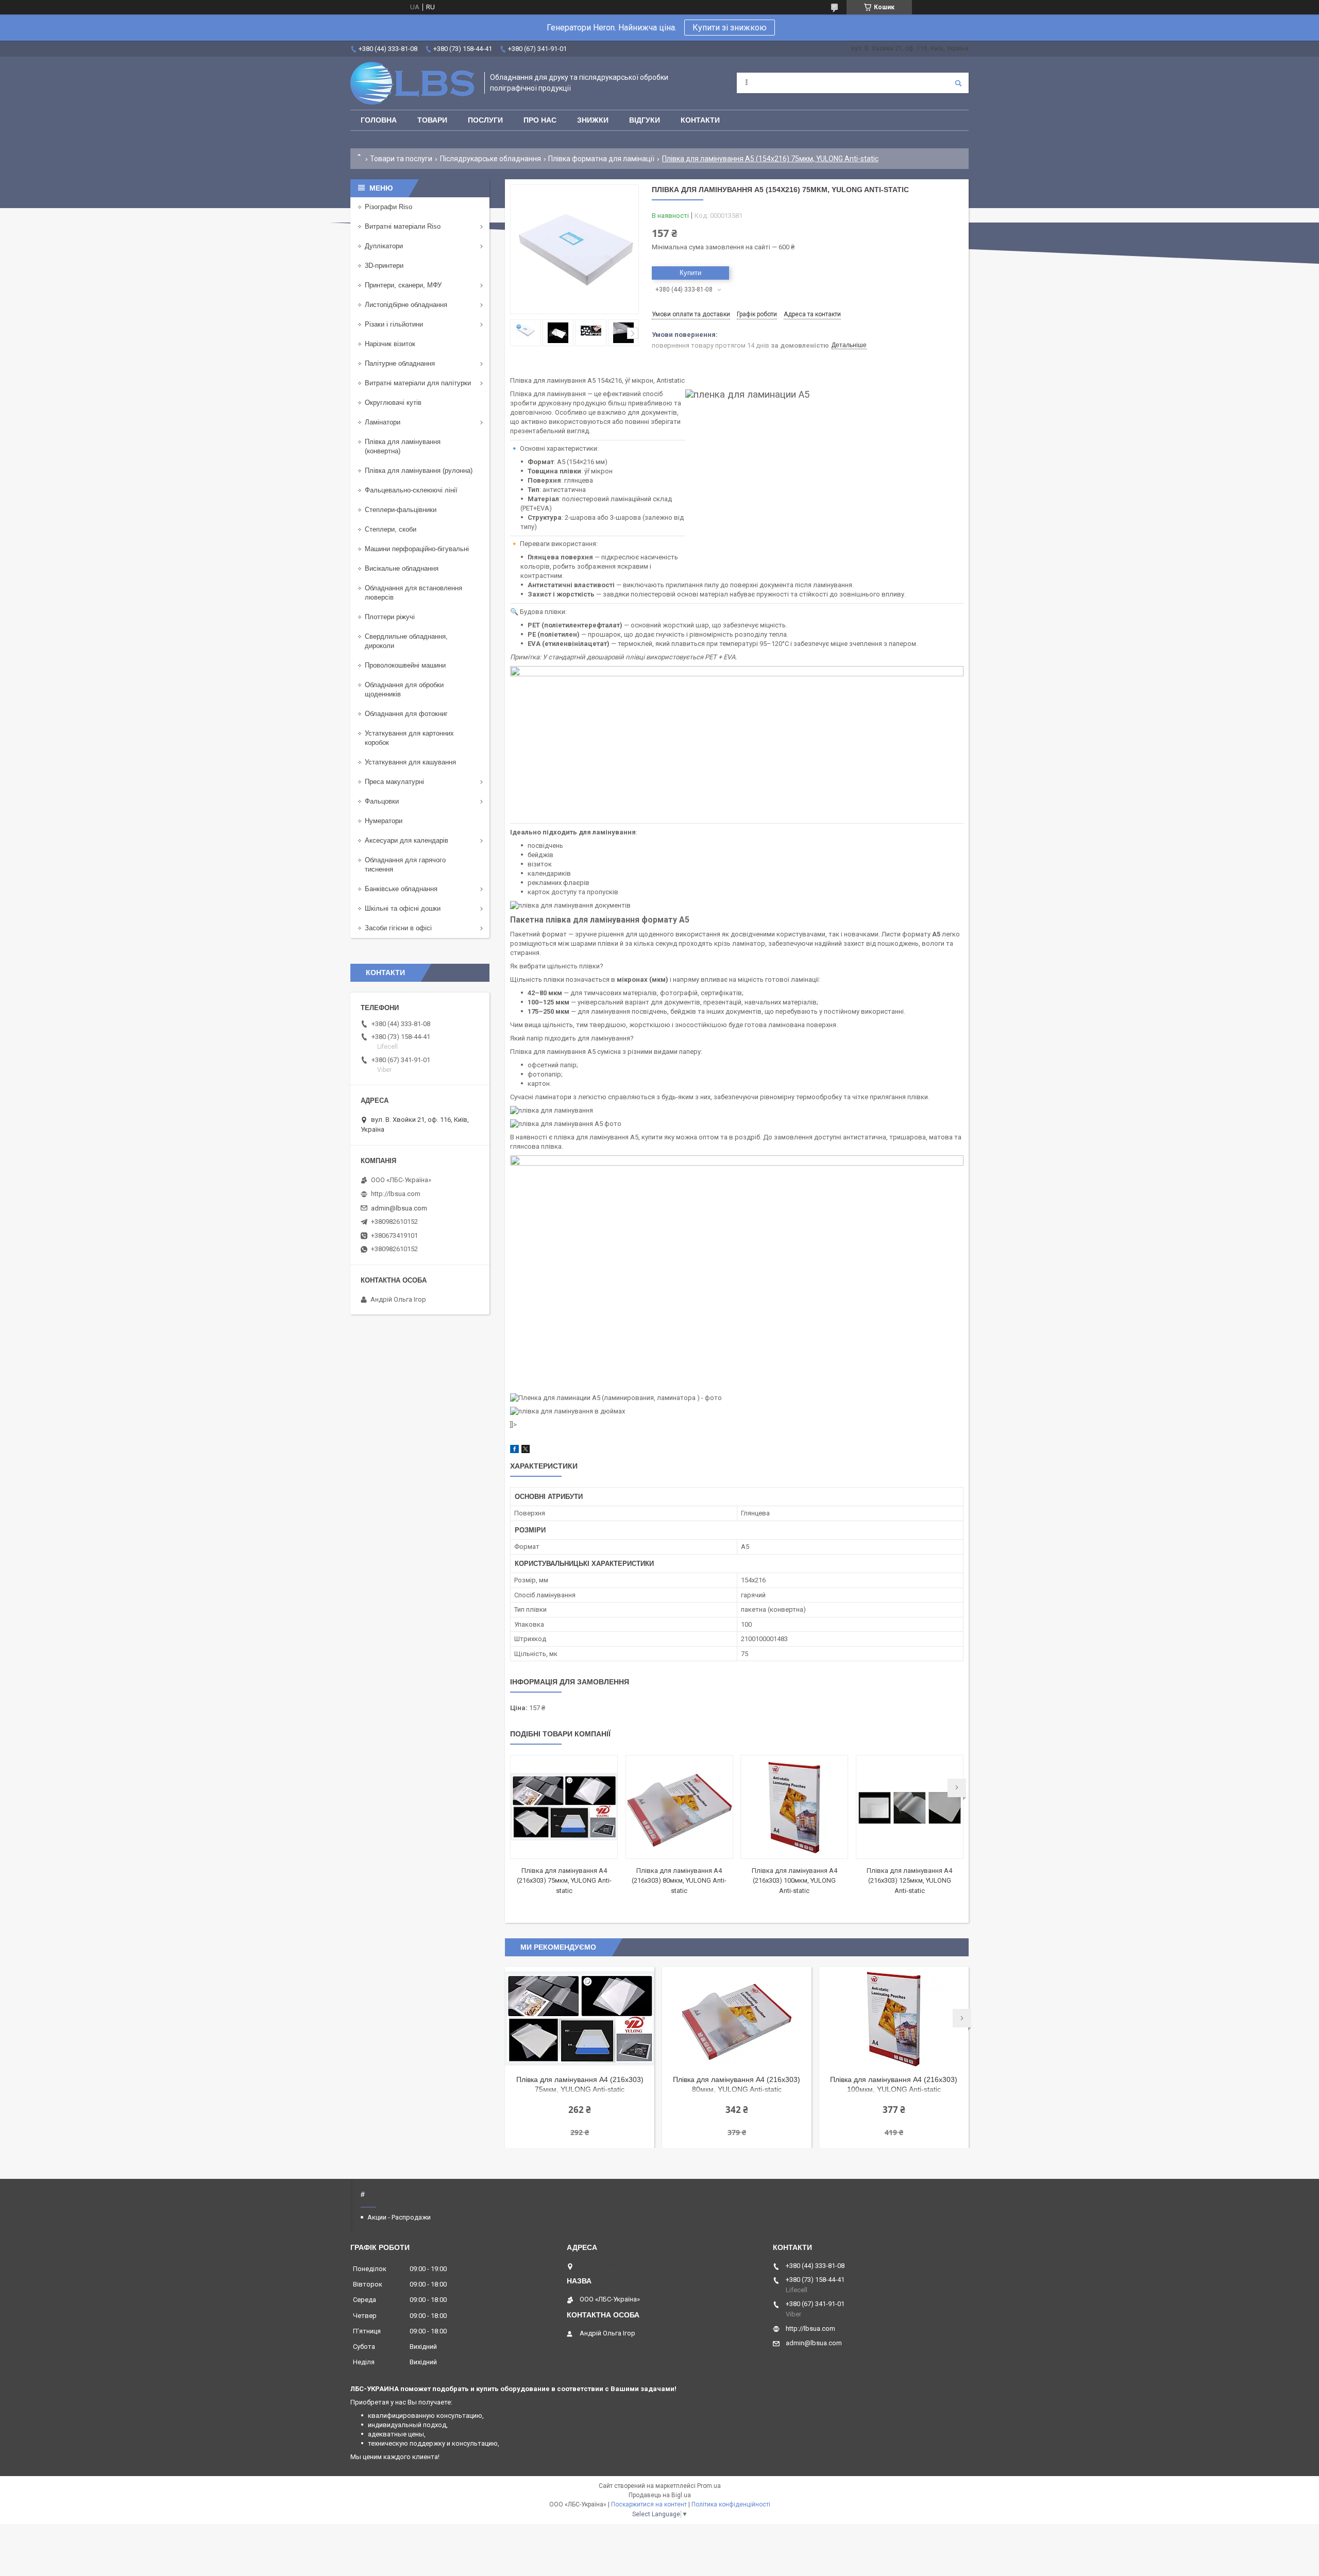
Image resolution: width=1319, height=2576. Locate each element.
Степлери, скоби (391, 529)
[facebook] (514, 1451)
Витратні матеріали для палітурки (418, 383)
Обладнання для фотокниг (406, 714)
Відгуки (645, 120)
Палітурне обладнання (400, 363)
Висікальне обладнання (402, 568)
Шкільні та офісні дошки (403, 908)
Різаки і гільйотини (394, 324)
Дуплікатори (384, 246)
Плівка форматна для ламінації (601, 159)
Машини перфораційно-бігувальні (417, 549)
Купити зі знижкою (730, 28)
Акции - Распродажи (399, 2217)
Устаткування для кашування (410, 762)
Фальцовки (382, 801)
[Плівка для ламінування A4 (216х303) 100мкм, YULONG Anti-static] (794, 1807)
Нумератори (384, 821)
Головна (379, 120)
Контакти (700, 120)
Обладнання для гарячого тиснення (405, 865)
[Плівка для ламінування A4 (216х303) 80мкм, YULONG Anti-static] (679, 1807)
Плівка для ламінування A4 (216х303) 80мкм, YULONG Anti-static (679, 1881)
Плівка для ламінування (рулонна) (419, 471)
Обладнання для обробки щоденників (404, 689)
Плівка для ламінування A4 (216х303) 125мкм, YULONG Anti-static (909, 1881)
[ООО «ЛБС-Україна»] (412, 83)
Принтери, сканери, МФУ (403, 285)
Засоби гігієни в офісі (398, 928)
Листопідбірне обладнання (406, 305)
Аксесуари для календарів (407, 840)
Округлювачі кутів (393, 403)
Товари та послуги (401, 159)
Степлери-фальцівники (401, 510)
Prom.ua (709, 2486)
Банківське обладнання (401, 889)
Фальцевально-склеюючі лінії (411, 490)
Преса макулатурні (394, 782)
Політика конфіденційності (731, 2504)
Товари (432, 120)
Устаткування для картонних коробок (409, 738)
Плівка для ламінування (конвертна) (403, 446)
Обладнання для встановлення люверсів (413, 593)
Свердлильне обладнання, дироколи (406, 641)
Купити (690, 273)
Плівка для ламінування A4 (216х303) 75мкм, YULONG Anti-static (564, 1881)
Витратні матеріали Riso (403, 226)
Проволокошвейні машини (405, 665)
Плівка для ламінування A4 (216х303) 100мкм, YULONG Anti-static (794, 1881)
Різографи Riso (388, 207)
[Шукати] (958, 83)
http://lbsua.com (396, 1194)
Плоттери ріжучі (390, 617)
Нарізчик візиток (390, 344)
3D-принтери (384, 266)
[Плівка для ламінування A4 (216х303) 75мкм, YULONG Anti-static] (564, 1807)
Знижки (593, 120)
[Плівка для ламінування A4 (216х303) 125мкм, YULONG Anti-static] (910, 1807)
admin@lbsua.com (399, 1208)
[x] (526, 1451)
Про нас (540, 120)
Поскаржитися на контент (649, 2504)
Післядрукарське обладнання (491, 159)
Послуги (485, 120)
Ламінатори (383, 422)
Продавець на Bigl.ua (660, 2495)
